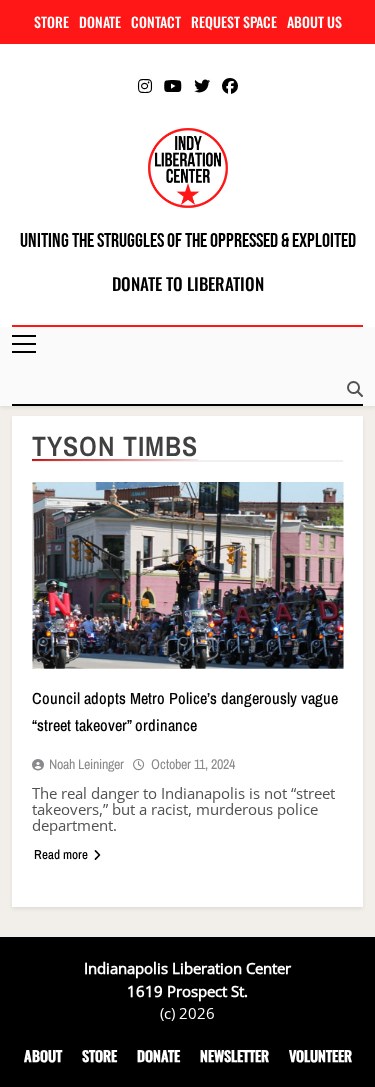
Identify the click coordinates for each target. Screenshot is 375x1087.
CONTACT (156, 21)
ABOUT (43, 1055)
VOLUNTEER (320, 1055)
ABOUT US (314, 21)
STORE (51, 21)
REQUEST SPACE (234, 21)
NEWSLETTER (234, 1055)
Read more (61, 854)
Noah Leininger (86, 764)
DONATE (100, 21)
